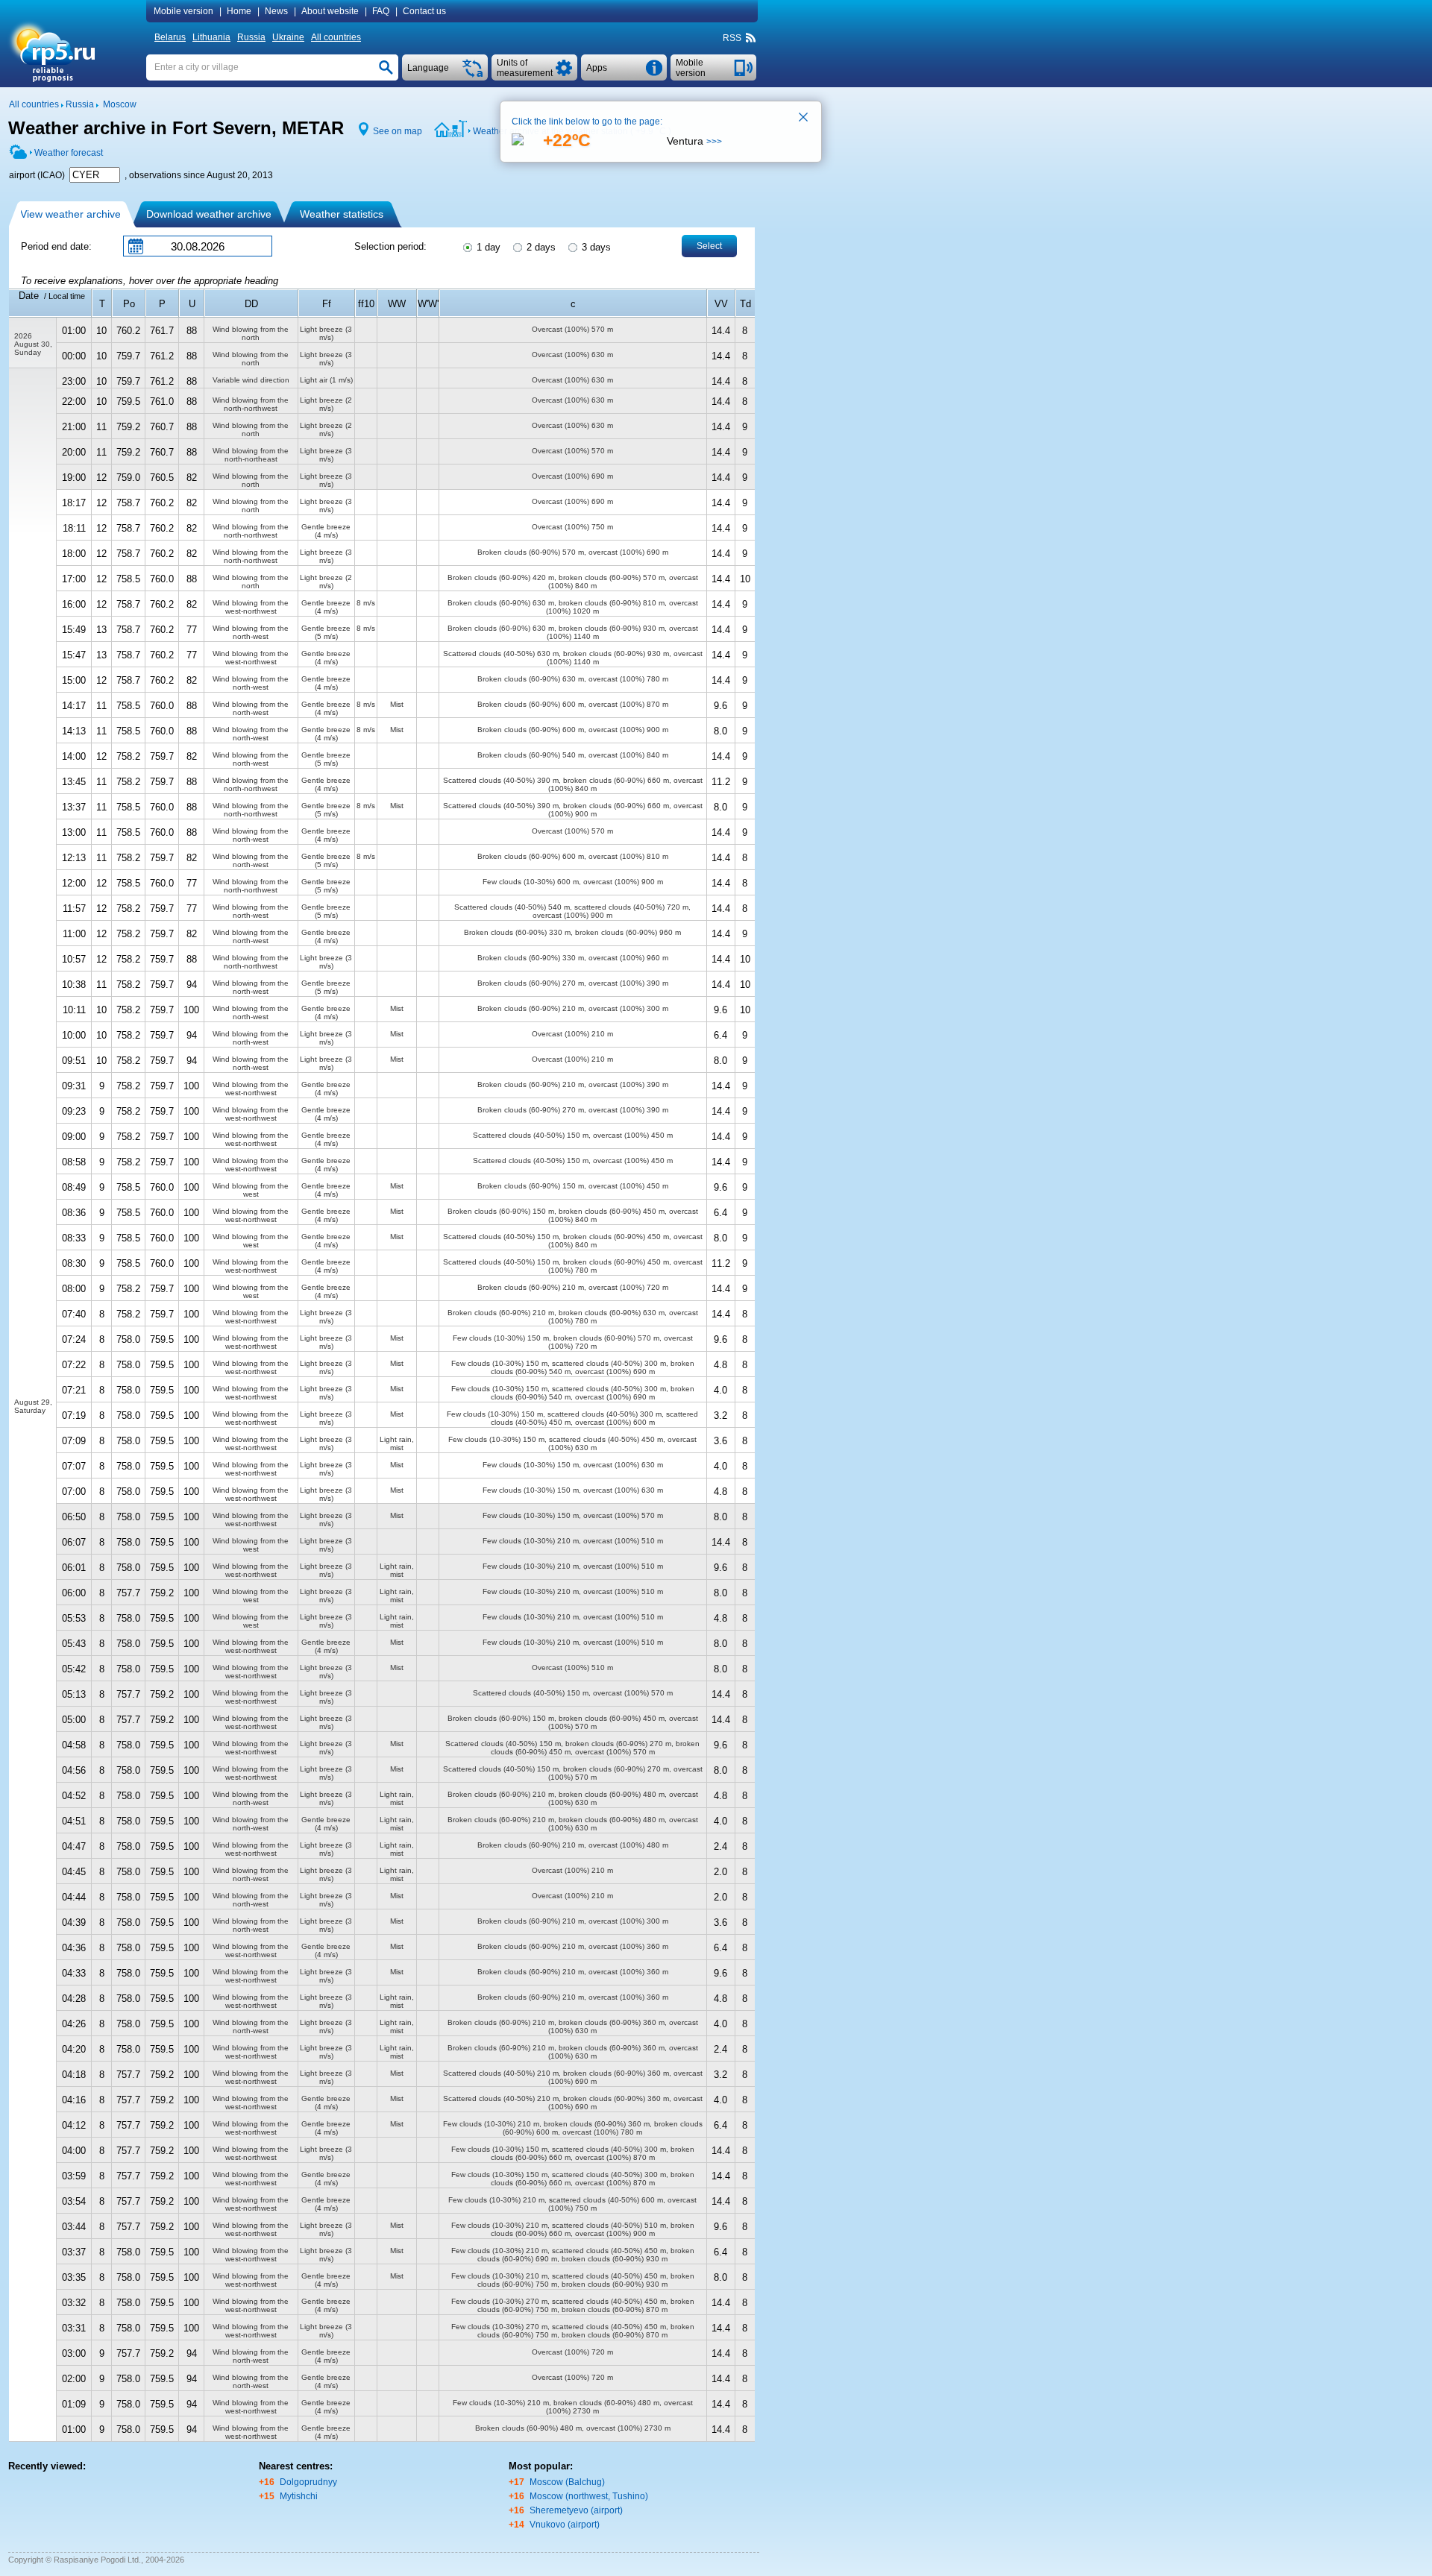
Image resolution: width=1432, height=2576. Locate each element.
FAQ (381, 11)
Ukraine (288, 37)
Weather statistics (342, 214)
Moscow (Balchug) (567, 2482)
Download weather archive (209, 214)
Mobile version (183, 11)
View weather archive (70, 214)
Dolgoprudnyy (308, 2482)
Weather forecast (69, 153)
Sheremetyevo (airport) (576, 2510)
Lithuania (211, 37)
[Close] (804, 119)
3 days (595, 247)
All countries (336, 37)
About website (330, 11)
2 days (540, 247)
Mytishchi (299, 2496)
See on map (398, 131)
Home (239, 11)
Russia (251, 37)
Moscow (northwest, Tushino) (589, 2496)
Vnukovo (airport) (565, 2525)
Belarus (170, 37)
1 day (487, 247)
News (276, 11)
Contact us (424, 11)
